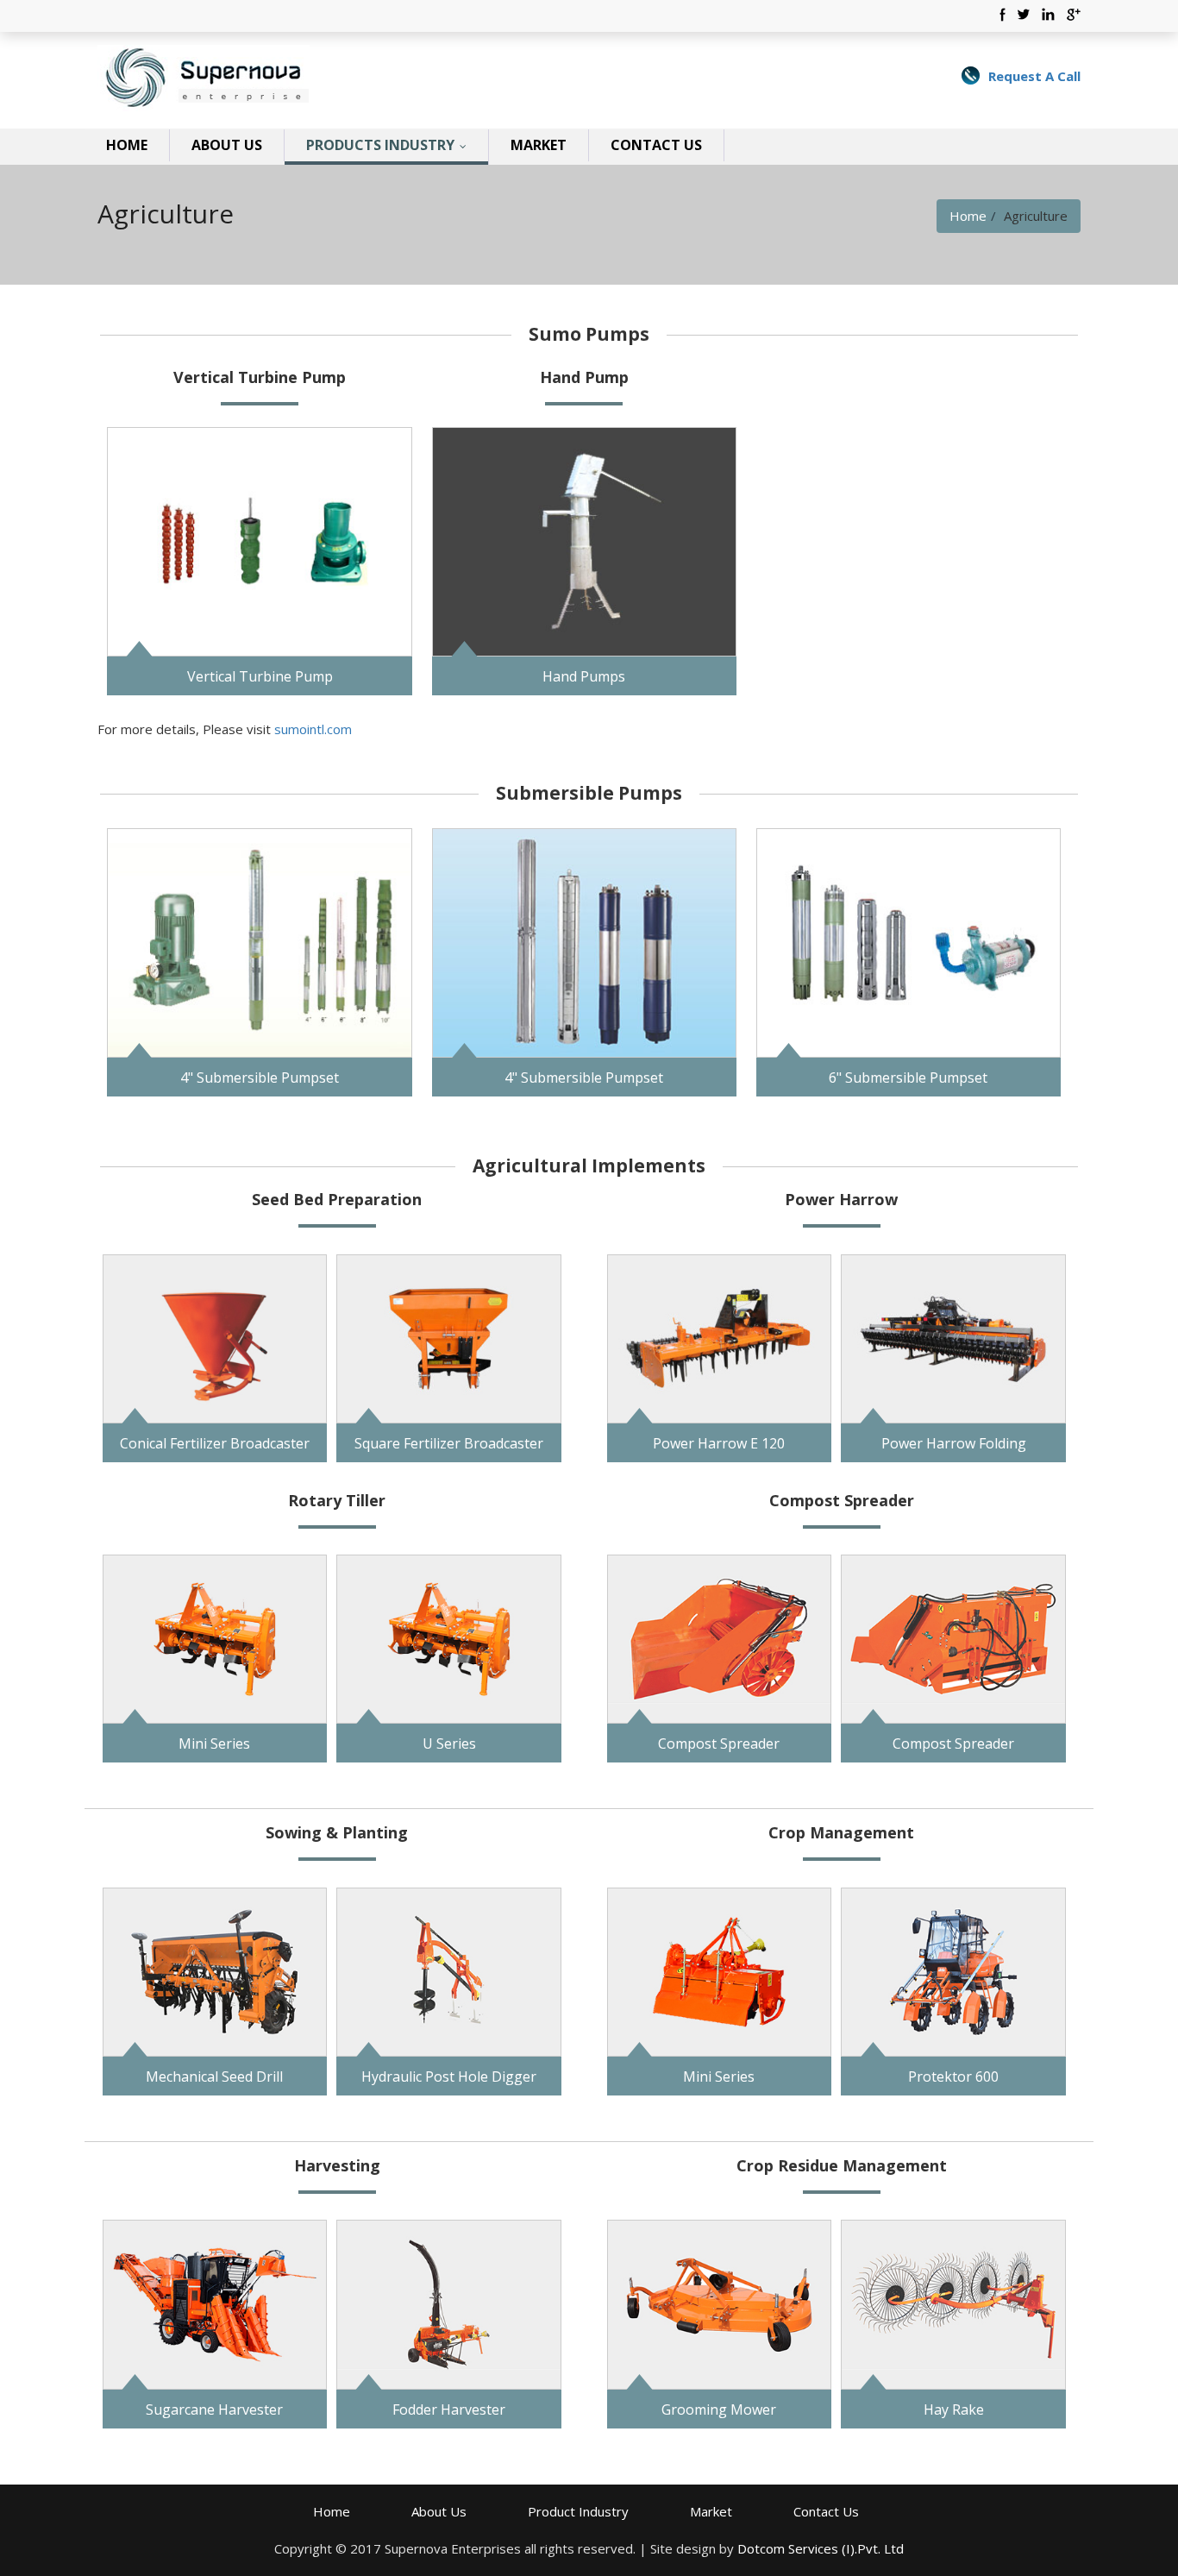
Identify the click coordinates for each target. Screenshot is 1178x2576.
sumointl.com (313, 729)
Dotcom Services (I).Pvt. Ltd (821, 2548)
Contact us (656, 145)
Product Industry (578, 2511)
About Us (439, 2511)
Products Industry (390, 145)
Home (127, 145)
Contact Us (826, 2511)
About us (227, 145)
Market (539, 145)
